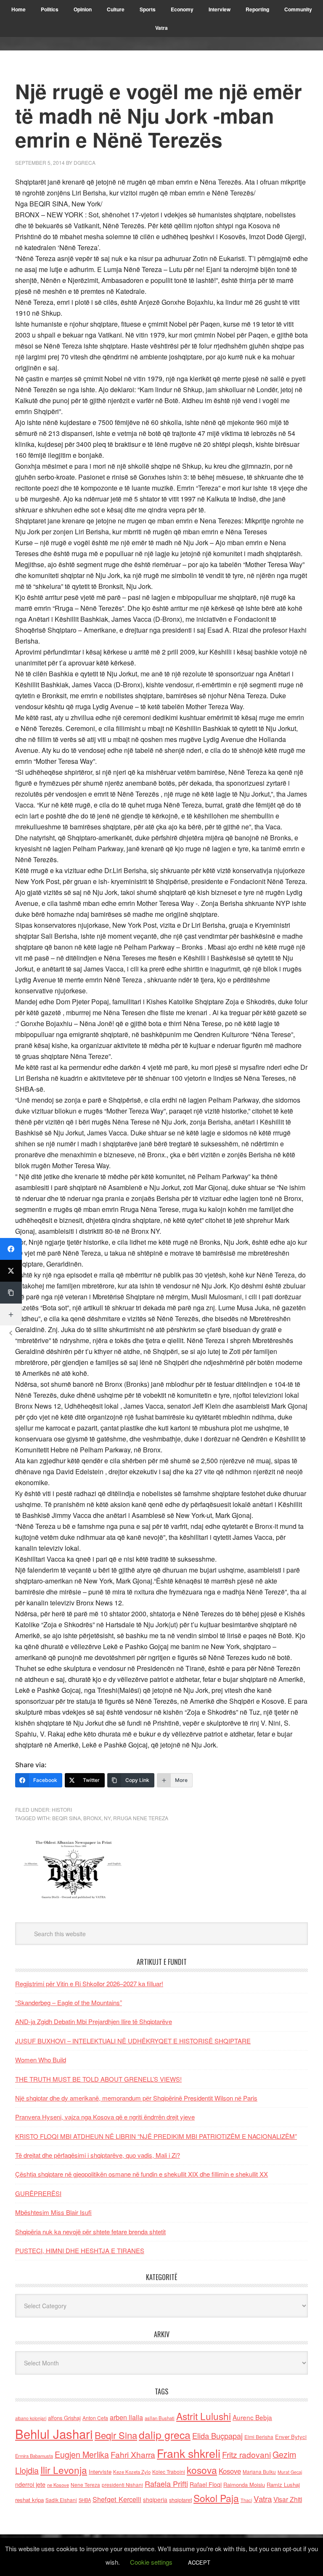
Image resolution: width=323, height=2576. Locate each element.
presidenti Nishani (122, 2485)
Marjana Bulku (259, 2472)
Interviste (100, 2472)
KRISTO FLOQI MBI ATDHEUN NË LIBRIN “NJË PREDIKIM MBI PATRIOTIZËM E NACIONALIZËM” (156, 2136)
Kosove (230, 2471)
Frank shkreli (189, 2453)
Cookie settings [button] (151, 2562)
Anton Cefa (95, 2418)
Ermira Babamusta (34, 2456)
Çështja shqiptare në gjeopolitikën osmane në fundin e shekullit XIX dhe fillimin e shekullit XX (142, 2174)
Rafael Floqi (206, 2484)
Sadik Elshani (61, 2500)
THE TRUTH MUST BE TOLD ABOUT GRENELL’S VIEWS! (98, 2079)
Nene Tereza (85, 2485)
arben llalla (126, 2417)
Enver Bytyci (291, 2437)
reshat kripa (29, 2500)
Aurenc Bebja (252, 2417)
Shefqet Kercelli (117, 2499)
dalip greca (165, 2435)
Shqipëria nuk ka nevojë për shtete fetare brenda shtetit (90, 2232)
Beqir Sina (66, 1818)
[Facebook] (11, 1249)
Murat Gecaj (290, 2472)
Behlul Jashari (54, 2433)
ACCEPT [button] (199, 2562)
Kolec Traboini (169, 2472)
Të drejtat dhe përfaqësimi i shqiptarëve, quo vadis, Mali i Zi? (98, 2155)
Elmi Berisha (259, 2437)
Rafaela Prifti (166, 2484)
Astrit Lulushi (204, 2416)
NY (107, 1818)
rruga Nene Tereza (141, 1818)
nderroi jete (30, 2484)
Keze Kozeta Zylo (132, 2472)
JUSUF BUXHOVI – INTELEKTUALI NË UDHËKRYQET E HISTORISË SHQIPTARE (133, 2041)
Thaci (246, 2500)
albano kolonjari (31, 2418)
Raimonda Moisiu (244, 2485)
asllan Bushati (160, 2418)
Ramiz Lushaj (283, 2485)
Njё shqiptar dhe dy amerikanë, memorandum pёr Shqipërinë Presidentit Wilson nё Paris (136, 2098)
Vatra (263, 2498)
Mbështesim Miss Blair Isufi (53, 2212)
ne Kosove (58, 2485)
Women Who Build (41, 2060)
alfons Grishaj (64, 2418)
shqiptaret (180, 2500)
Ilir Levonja (64, 2470)
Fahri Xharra (133, 2454)
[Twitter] (11, 1271)
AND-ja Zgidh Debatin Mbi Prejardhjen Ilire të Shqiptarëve (94, 2021)
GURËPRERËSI (38, 2193)
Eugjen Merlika (82, 2455)
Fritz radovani (246, 2454)
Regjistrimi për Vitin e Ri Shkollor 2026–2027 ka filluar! (89, 1983)
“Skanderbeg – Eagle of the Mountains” (69, 2002)
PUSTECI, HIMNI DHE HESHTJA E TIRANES (80, 2250)
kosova (202, 2470)
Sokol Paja (216, 2498)
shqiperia (155, 2499)
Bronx (92, 1818)
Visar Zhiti (288, 2499)
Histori (62, 1809)
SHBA (85, 2500)
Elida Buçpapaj (217, 2436)
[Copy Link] (11, 1293)
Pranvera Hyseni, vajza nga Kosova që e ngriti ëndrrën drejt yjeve (105, 2117)
